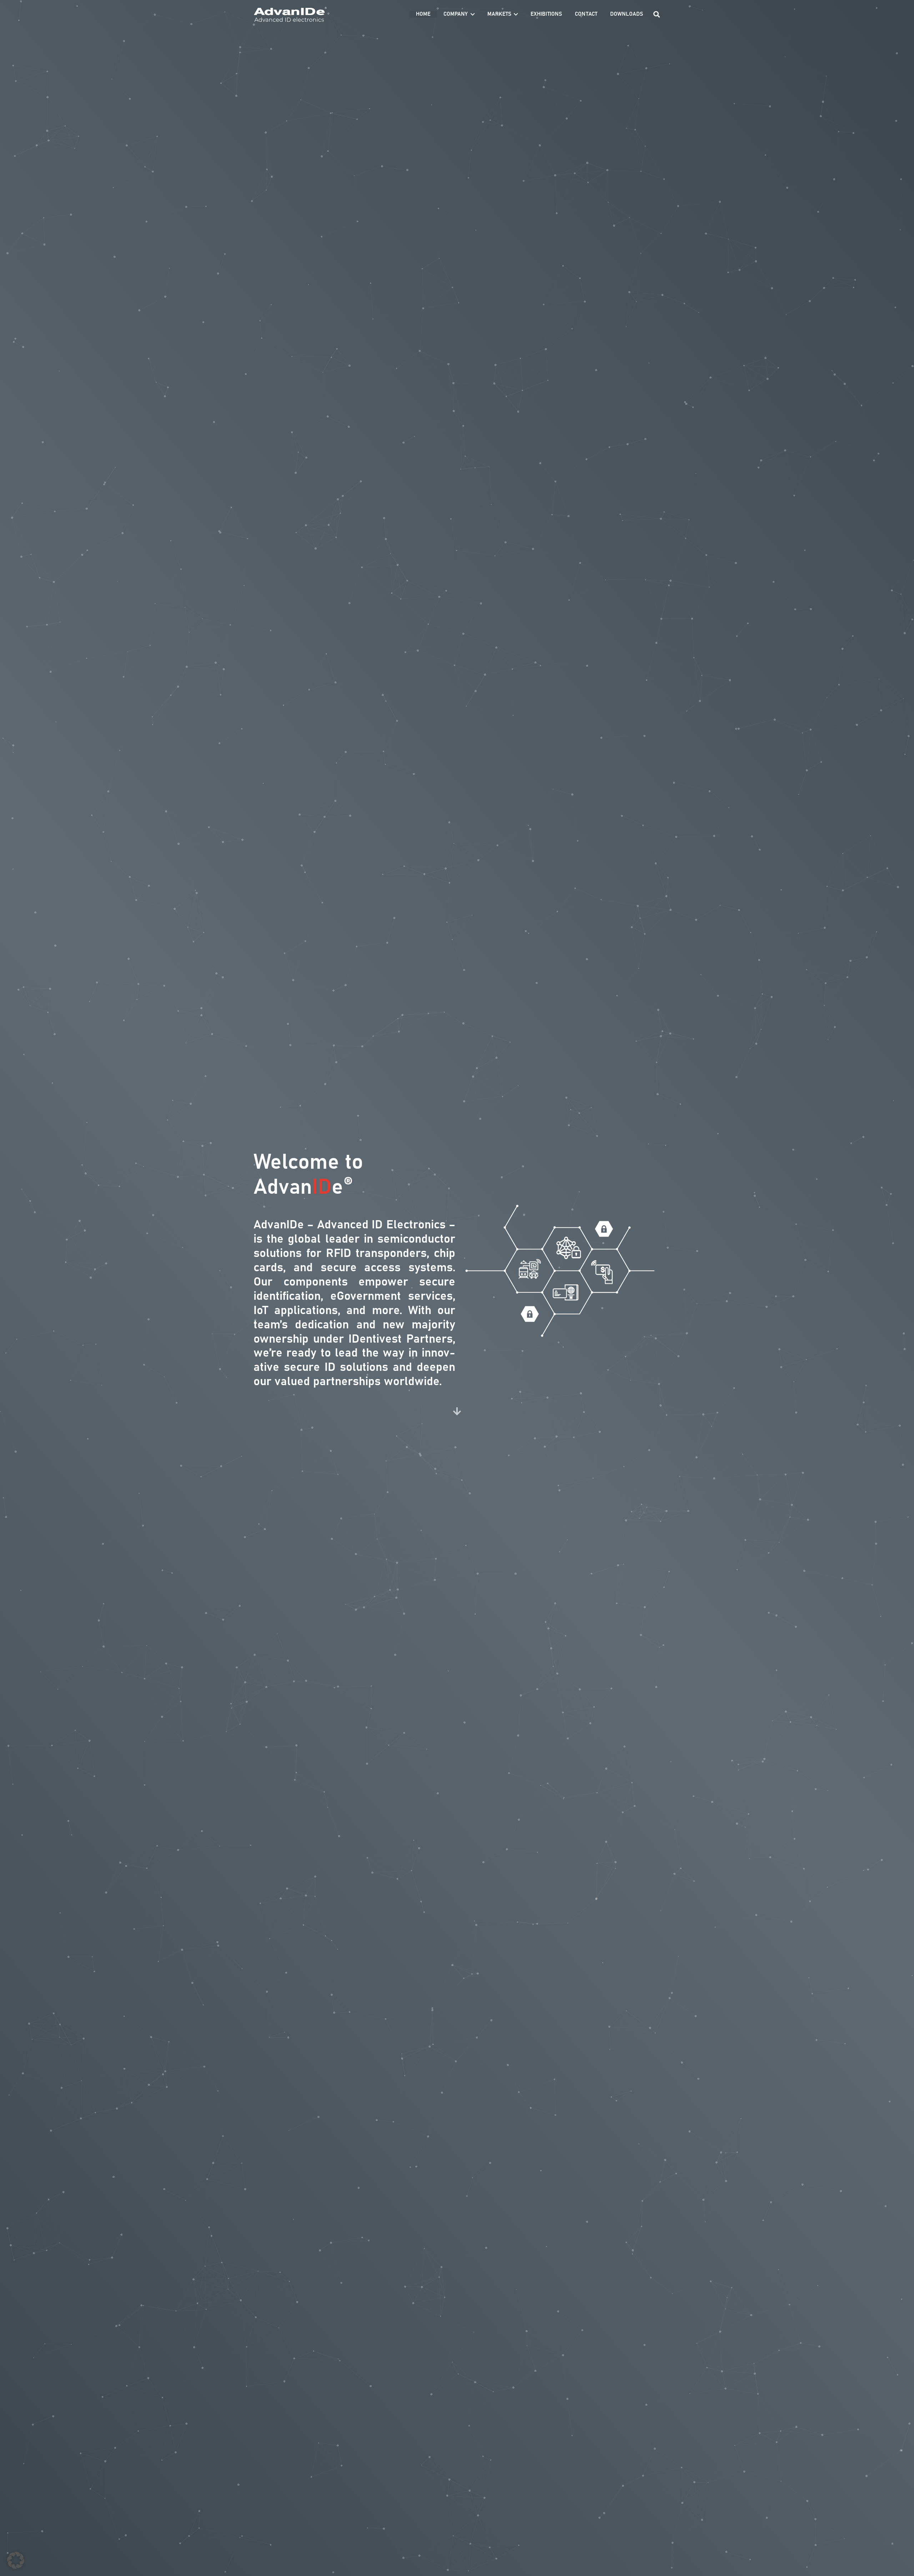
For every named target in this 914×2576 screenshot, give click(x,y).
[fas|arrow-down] (457, 1412)
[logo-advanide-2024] (290, 14)
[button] (473, 14)
